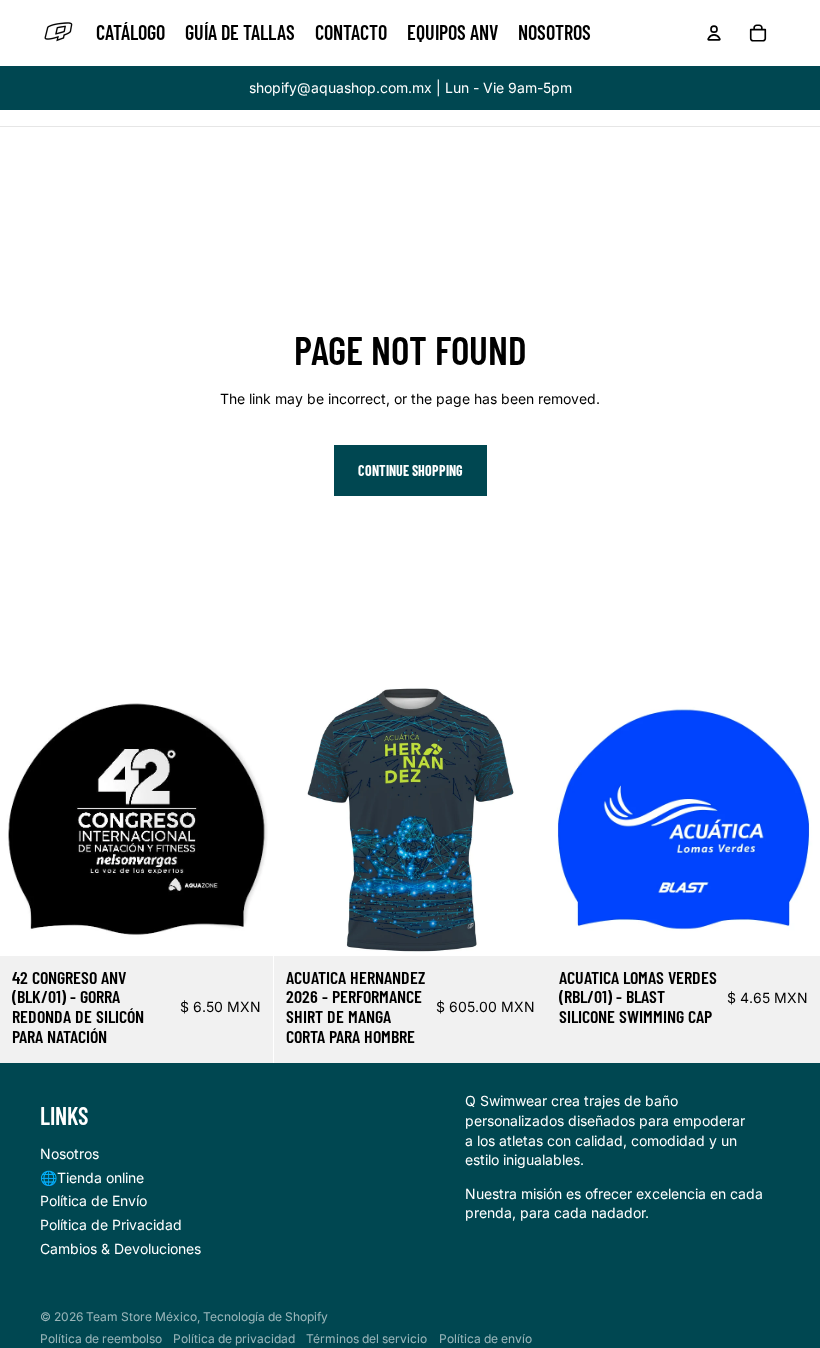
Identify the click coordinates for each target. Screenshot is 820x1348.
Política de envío (485, 1338)
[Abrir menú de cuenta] (714, 33)
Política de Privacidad (111, 1224)
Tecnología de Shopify (265, 1316)
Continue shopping (410, 470)
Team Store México (141, 1316)
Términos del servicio (366, 1338)
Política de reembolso (101, 1338)
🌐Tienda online (92, 1177)
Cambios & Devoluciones (120, 1248)
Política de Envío (93, 1200)
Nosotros (69, 1153)
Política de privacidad (234, 1338)
